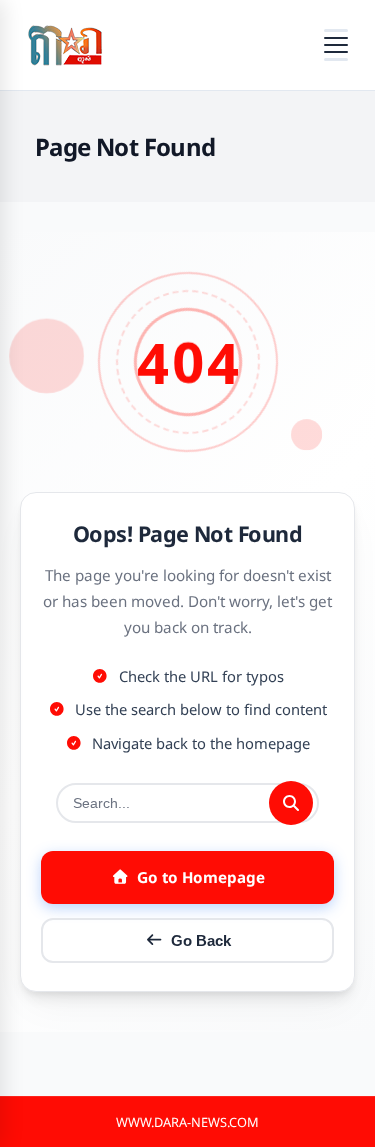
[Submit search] (291, 803)
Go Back (201, 940)
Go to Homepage (201, 877)
